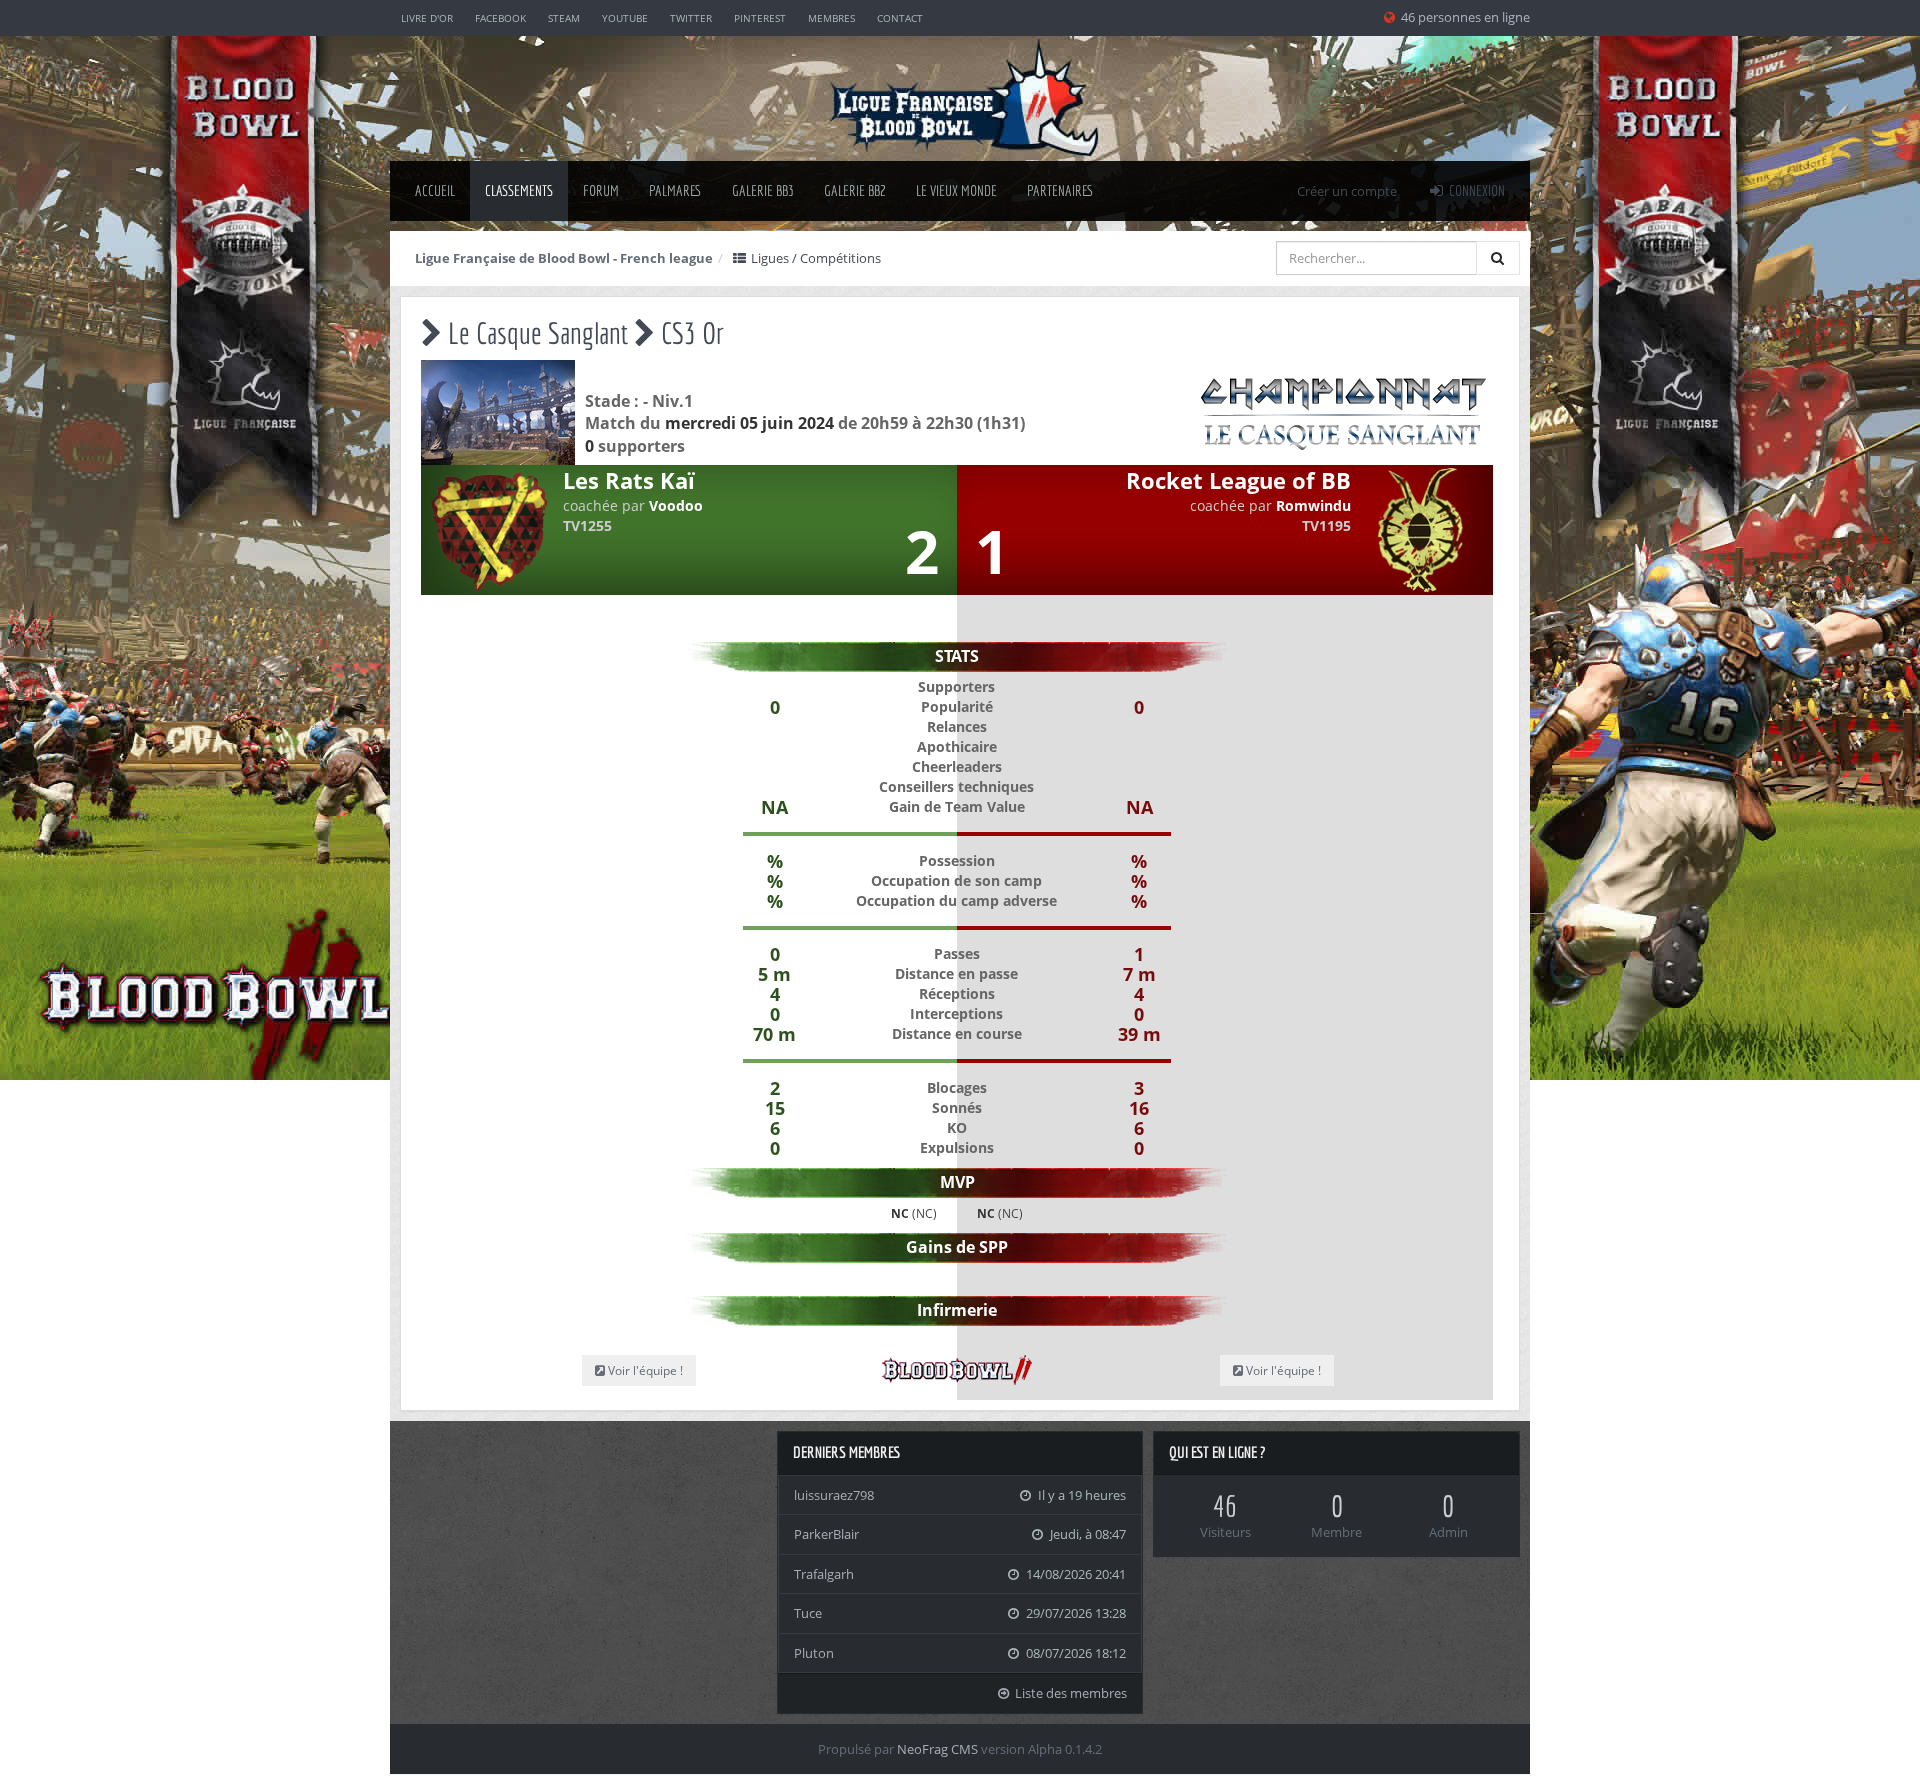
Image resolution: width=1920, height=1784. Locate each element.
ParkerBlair (826, 1534)
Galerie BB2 (855, 190)
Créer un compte (1347, 191)
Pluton (814, 1653)
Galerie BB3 (763, 190)
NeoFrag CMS (937, 1749)
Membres (831, 18)
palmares (675, 190)
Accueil (435, 190)
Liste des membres (1069, 1693)
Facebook (500, 18)
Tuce (808, 1613)
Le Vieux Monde (956, 190)
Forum (601, 190)
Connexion (1475, 190)
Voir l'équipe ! (644, 1370)
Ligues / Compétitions (814, 258)
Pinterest (760, 18)
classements (519, 190)
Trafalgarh (824, 1574)
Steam (564, 18)
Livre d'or (427, 18)
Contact (900, 18)
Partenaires (1060, 190)
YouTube (625, 18)
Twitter (691, 18)
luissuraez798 (834, 1495)
